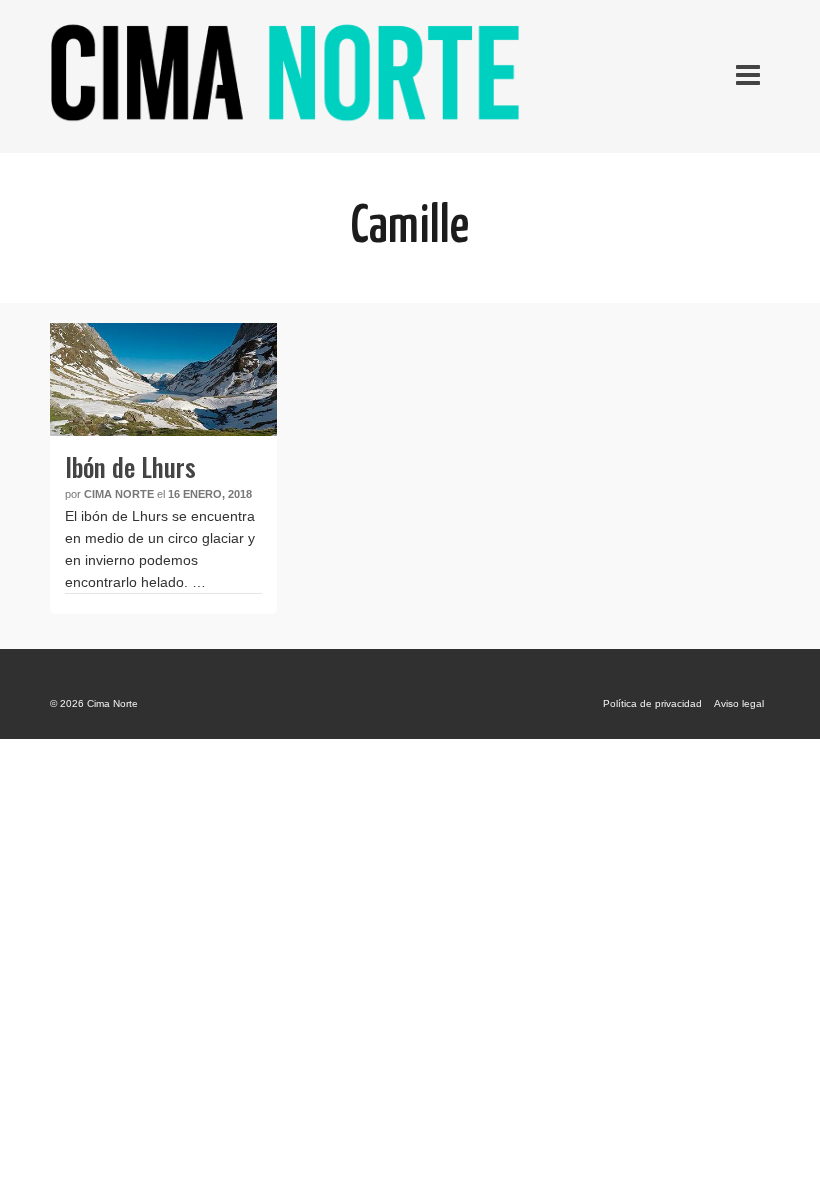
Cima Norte (119, 494)
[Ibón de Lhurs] (163, 379)
